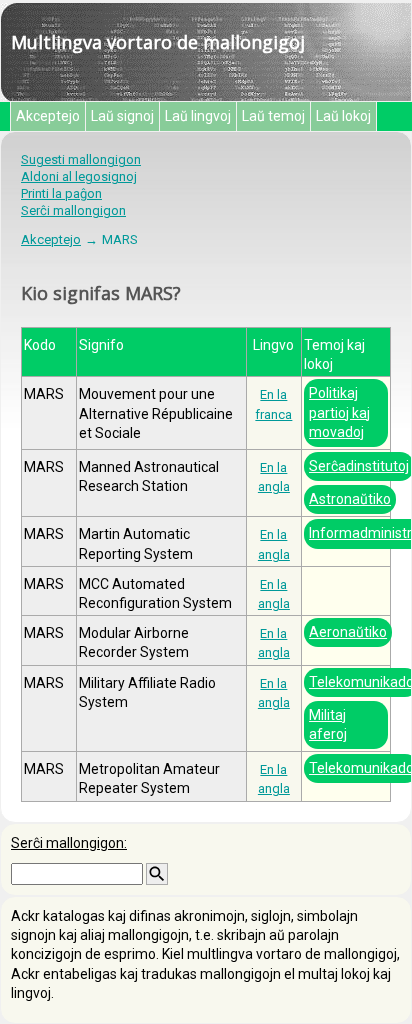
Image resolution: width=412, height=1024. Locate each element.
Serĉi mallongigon (73, 210)
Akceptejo (48, 116)
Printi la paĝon (61, 193)
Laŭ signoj (122, 116)
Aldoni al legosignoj (79, 176)
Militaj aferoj (328, 724)
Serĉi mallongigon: (69, 843)
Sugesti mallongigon (81, 159)
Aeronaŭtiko (348, 632)
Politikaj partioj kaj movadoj (339, 412)
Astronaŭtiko (350, 499)
